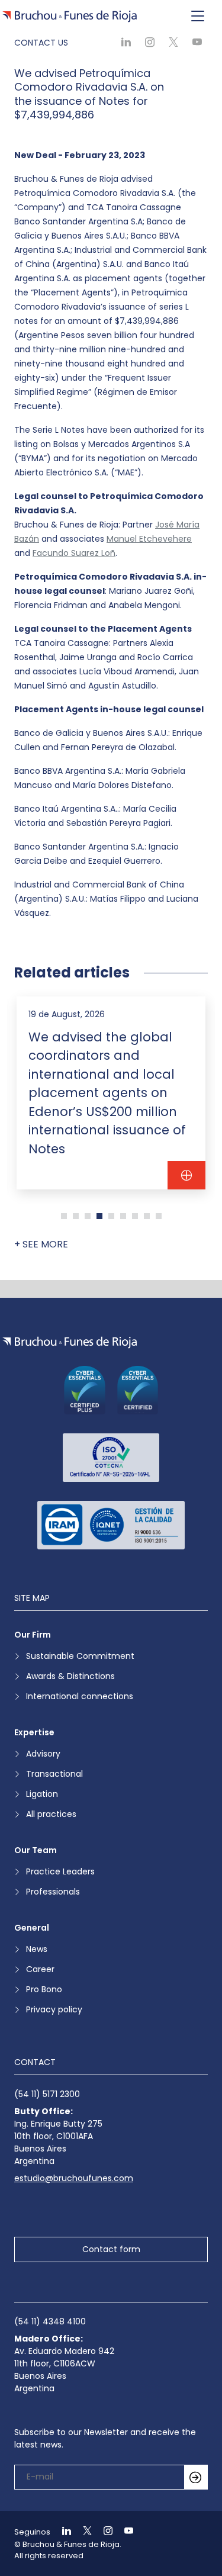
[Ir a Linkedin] (62, 2532)
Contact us (41, 43)
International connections (80, 1696)
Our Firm (33, 1635)
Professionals (53, 1892)
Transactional (54, 1774)
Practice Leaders (60, 1871)
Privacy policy (54, 2009)
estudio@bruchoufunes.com (74, 2178)
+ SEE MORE (41, 1244)
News (37, 1949)
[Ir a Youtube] (124, 2532)
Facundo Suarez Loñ (74, 553)
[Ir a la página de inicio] (70, 1342)
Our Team (36, 1850)
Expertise (34, 1732)
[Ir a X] (82, 2532)
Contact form (111, 2249)
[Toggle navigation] (198, 17)
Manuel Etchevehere (149, 539)
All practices (51, 1814)
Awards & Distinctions (70, 1676)
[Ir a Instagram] (103, 2532)
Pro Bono (44, 1989)
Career (40, 1969)
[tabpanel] (111, 1093)
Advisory (43, 1754)
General (32, 1928)
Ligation (42, 1794)
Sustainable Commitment (80, 1656)
